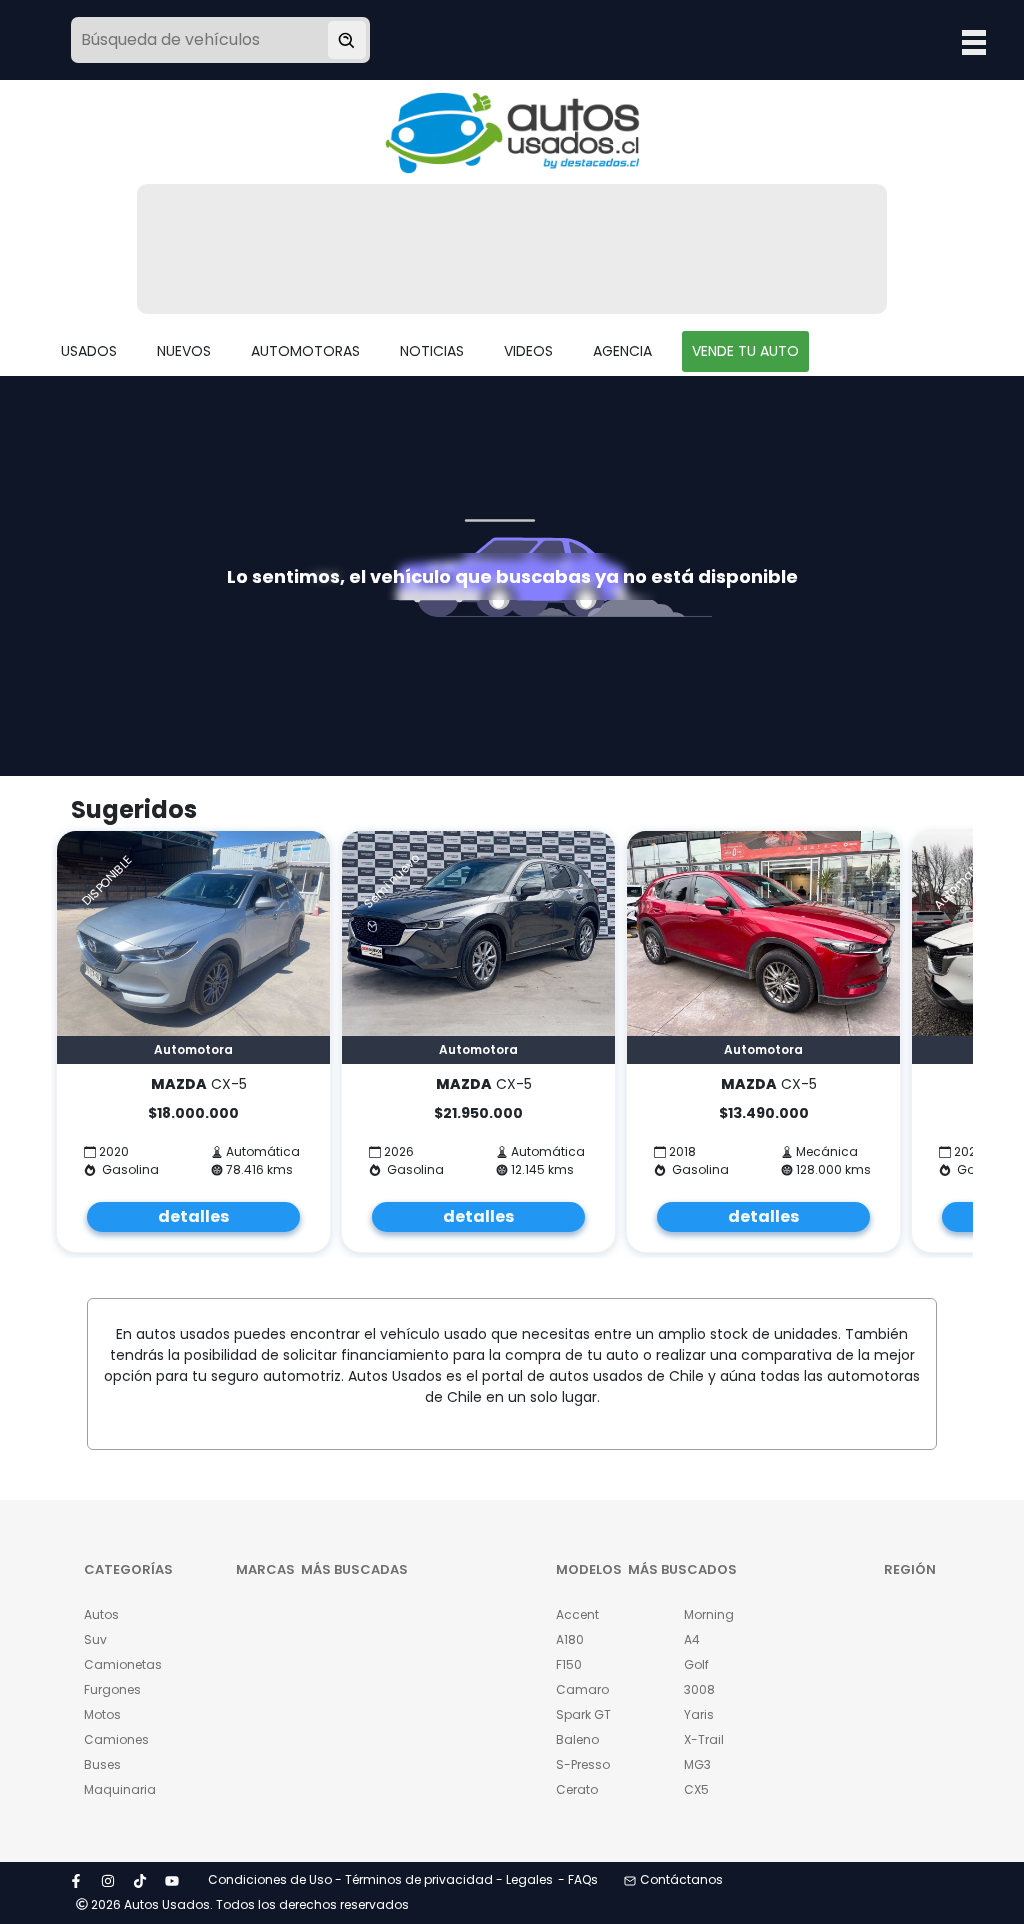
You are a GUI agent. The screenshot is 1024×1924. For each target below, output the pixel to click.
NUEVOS (184, 351)
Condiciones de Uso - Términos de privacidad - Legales (380, 1879)
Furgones (112, 1689)
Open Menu (974, 42)
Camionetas (118, 1664)
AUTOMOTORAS (305, 351)
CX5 (696, 1789)
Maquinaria (118, 1789)
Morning (709, 1614)
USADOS (89, 351)
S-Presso (583, 1764)
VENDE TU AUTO (745, 351)
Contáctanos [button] (681, 1879)
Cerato (577, 1789)
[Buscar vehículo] (347, 40)
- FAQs (578, 1879)
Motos (102, 1714)
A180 (570, 1639)
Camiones (116, 1739)
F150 (569, 1664)
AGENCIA (622, 351)
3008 (699, 1689)
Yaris (699, 1714)
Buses (102, 1764)
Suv (95, 1639)
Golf (696, 1664)
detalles (193, 1216)
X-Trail (704, 1739)
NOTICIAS (432, 351)
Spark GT (583, 1714)
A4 (692, 1639)
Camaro (582, 1689)
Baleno (577, 1739)
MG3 (697, 1764)
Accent (577, 1614)
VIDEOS (528, 351)
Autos (101, 1614)
